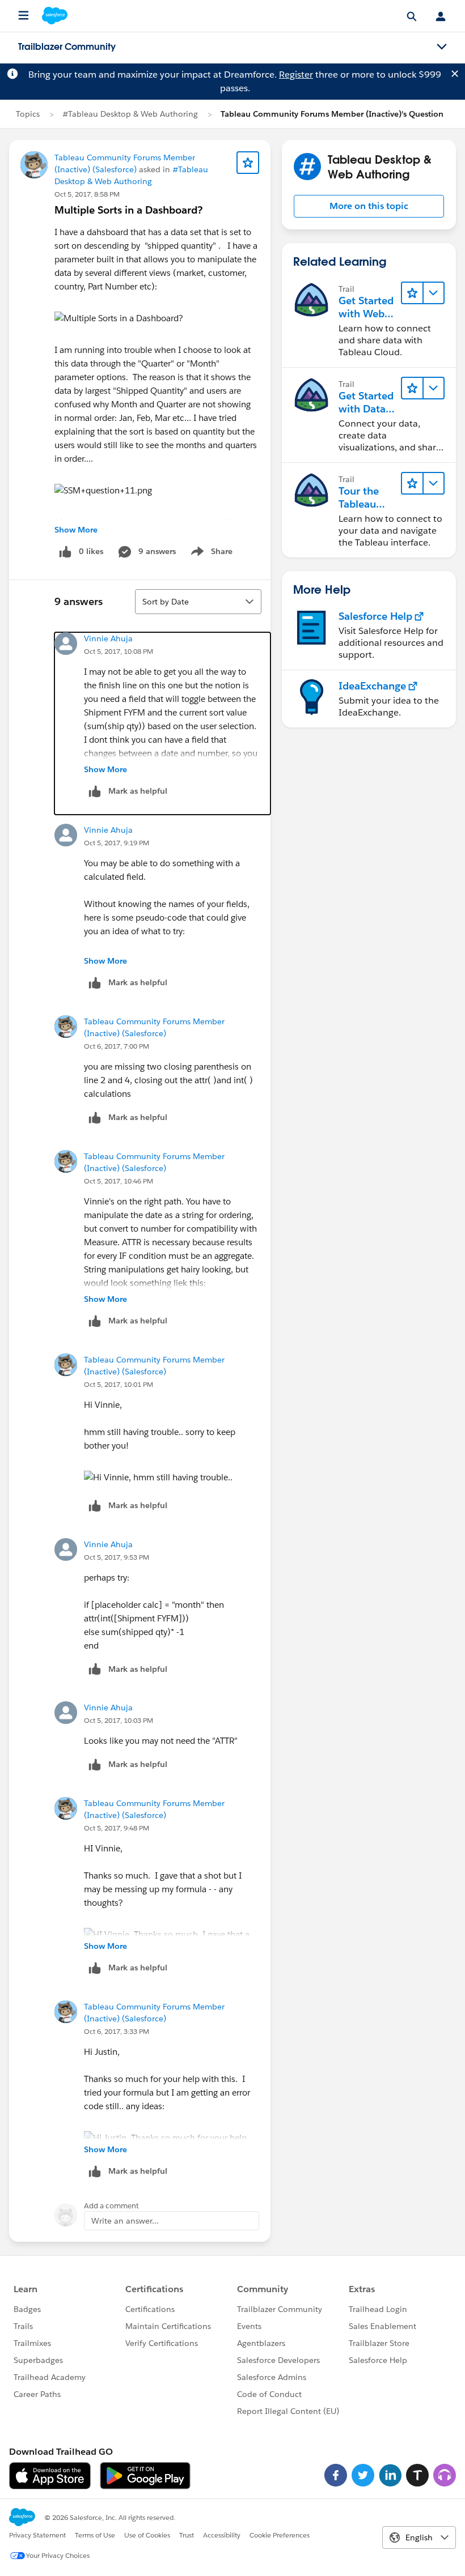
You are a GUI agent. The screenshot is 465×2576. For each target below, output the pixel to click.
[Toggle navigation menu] (442, 47)
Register (296, 74)
